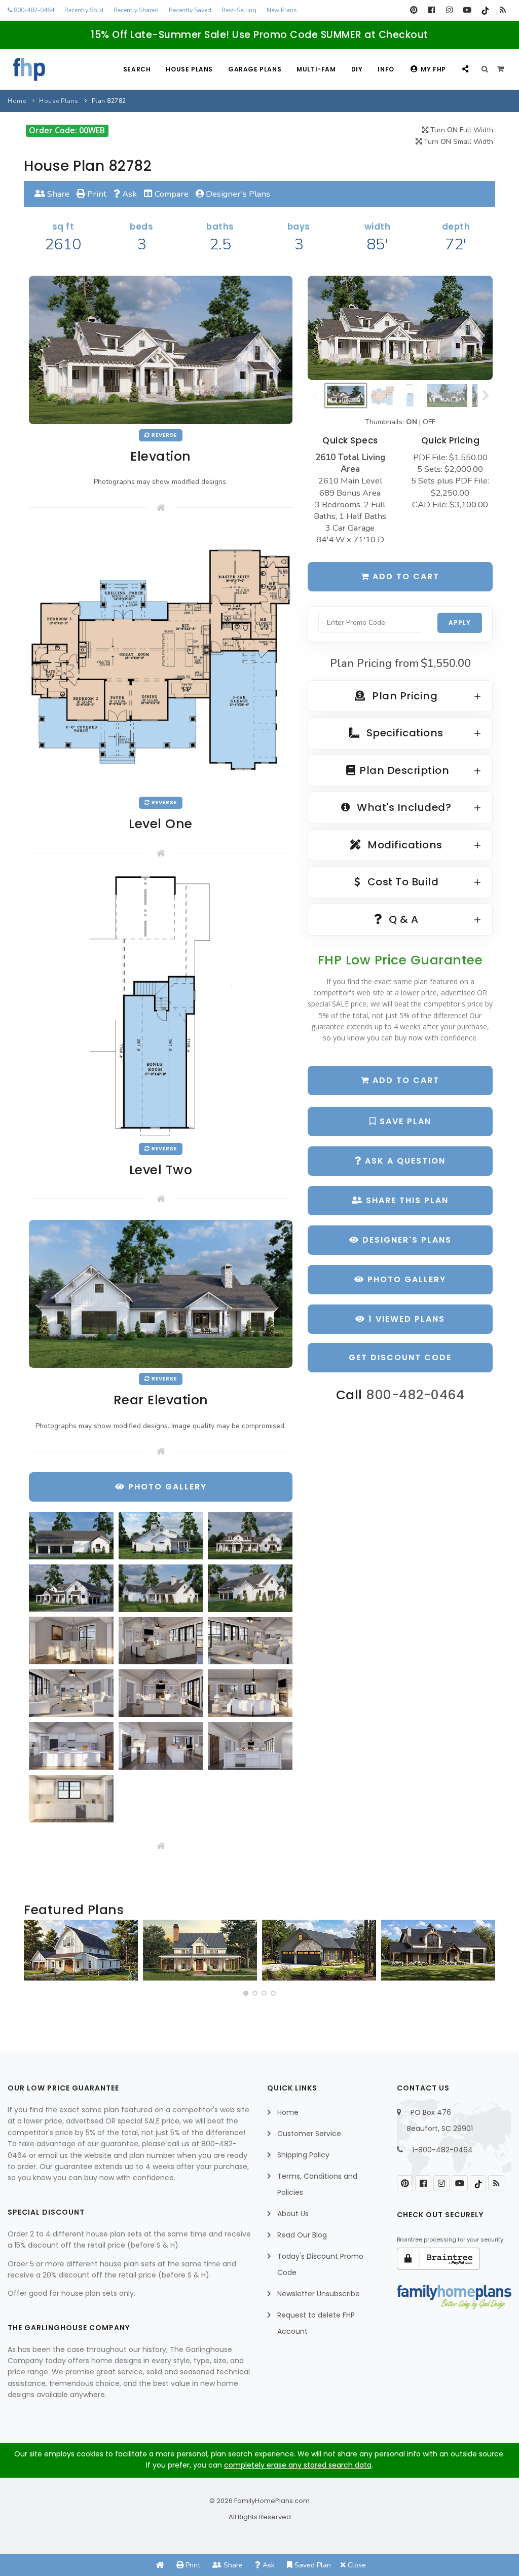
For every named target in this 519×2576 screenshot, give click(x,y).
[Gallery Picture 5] (161, 1588)
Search (137, 69)
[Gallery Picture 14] (161, 1746)
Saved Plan (312, 2565)
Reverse (163, 435)
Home (17, 101)
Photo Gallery (405, 1279)
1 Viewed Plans (405, 1319)
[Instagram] (449, 10)
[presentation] (34, 1954)
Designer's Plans (237, 194)
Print (96, 194)
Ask (128, 194)
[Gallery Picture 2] (161, 1536)
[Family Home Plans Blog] (503, 10)
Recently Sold (84, 10)
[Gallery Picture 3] (250, 1536)
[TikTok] (485, 10)
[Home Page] (160, 2565)
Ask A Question (404, 1161)
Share (57, 194)
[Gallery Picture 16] (71, 1799)
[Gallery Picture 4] (71, 1588)
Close (356, 2565)
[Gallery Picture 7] (71, 1640)
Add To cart (404, 1080)
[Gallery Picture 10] (71, 1693)
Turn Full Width (461, 130)
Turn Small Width (457, 142)
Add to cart (404, 576)
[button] (246, 1993)
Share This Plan (406, 1200)
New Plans (282, 10)
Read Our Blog (302, 2235)
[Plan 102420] (319, 1950)
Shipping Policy (303, 2155)
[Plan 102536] (438, 1950)
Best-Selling (239, 10)
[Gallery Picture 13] (71, 1746)
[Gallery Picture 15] (250, 1746)
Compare (171, 194)
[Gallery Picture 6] (250, 1588)
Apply (460, 623)
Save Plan (404, 1121)
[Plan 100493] (81, 1950)
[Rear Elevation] (161, 1294)
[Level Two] (161, 1005)
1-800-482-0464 (442, 2150)
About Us (293, 2214)
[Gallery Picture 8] (161, 1641)
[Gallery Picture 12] (250, 1693)
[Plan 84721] (200, 1950)
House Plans (189, 69)
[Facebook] (432, 10)
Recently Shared (136, 10)
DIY (357, 69)
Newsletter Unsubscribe (319, 2294)
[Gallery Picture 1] (71, 1536)
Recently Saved (190, 10)
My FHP (433, 69)
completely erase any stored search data (298, 2465)
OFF (429, 422)
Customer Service (309, 2134)
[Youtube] (467, 10)
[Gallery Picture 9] (250, 1641)
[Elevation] (400, 328)
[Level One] (161, 660)
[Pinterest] (414, 10)
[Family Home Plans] (29, 69)
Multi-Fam (316, 69)
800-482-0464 (33, 10)
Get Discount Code (400, 1357)
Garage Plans (255, 69)
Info (386, 69)
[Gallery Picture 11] (161, 1693)
